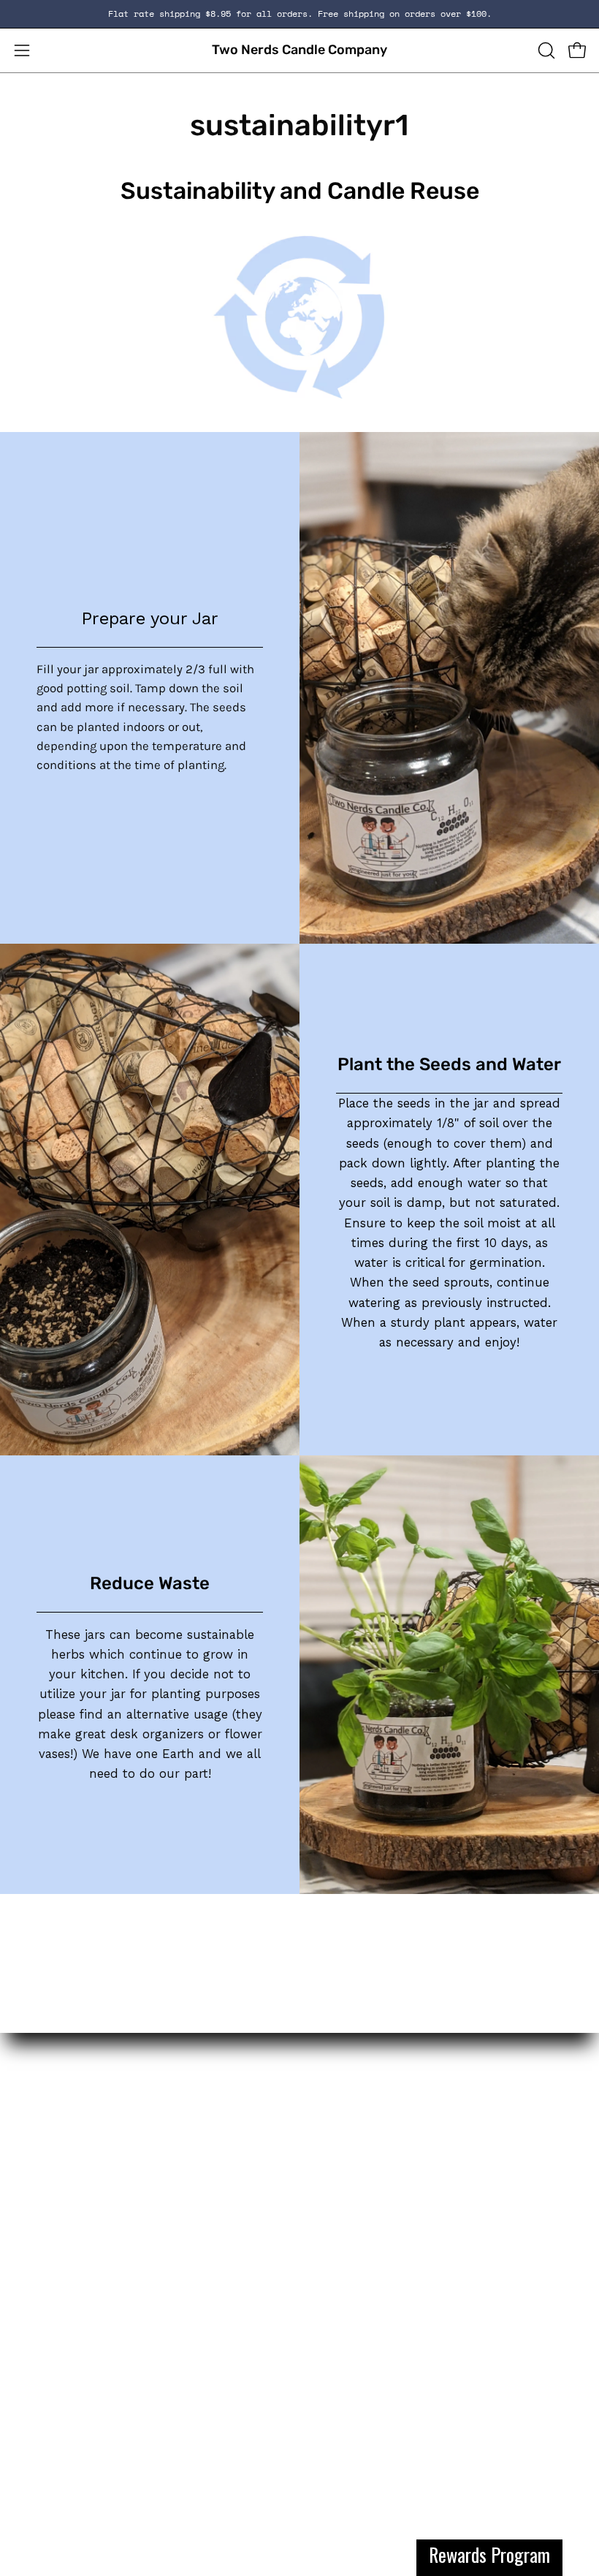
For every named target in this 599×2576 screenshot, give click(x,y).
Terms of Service (61, 2331)
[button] (545, 50)
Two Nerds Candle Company (299, 50)
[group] (299, 14)
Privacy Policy (52, 2356)
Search (34, 2306)
